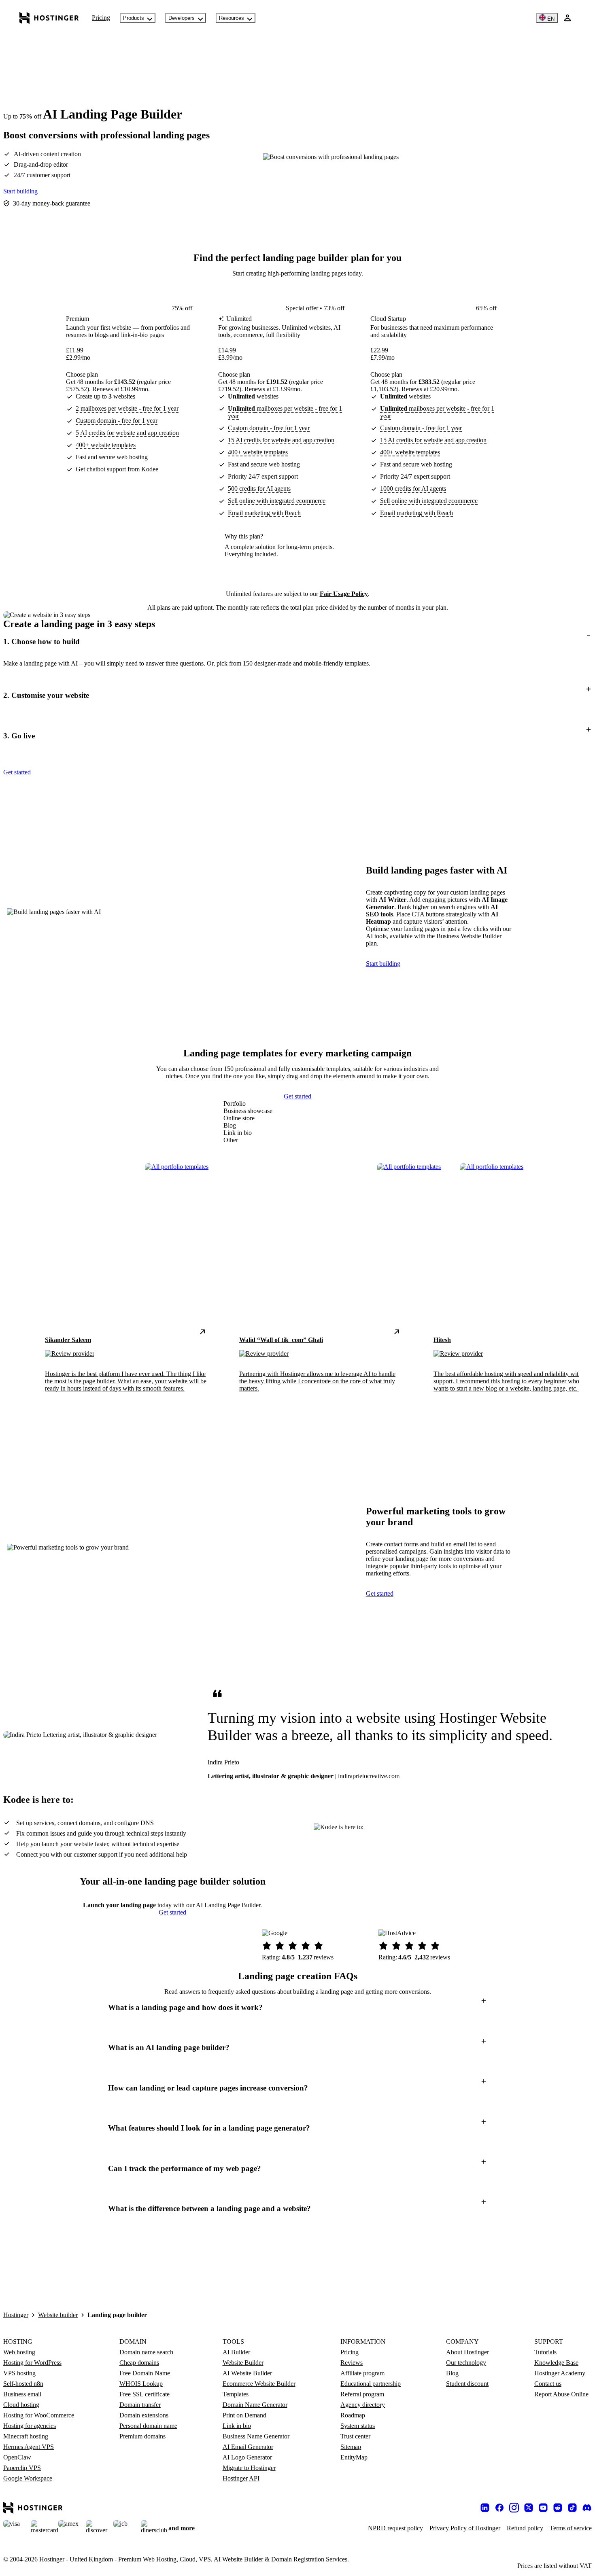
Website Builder (243, 2363)
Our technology (466, 2363)
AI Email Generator (248, 2447)
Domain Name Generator (255, 2405)
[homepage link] (49, 18)
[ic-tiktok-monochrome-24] (572, 2508)
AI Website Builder (247, 2373)
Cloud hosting (21, 2405)
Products (134, 18)
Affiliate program (362, 2373)
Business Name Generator (256, 2436)
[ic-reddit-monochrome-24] (558, 2508)
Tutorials (545, 2352)
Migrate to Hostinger (249, 2468)
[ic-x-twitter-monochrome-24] (529, 2508)
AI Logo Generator (247, 2457)
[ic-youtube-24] (543, 2508)
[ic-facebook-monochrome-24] (499, 2508)
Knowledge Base (556, 2363)
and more (182, 2528)
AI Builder (236, 2352)
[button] (297, 641)
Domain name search (146, 2352)
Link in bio (237, 2426)
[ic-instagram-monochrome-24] (514, 2508)
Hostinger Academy (560, 2373)
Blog (452, 2373)
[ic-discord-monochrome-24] (587, 2508)
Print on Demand (244, 2415)
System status (358, 2426)
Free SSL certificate (144, 2394)
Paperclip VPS (22, 2468)
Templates (236, 2394)
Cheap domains (139, 2363)
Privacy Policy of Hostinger (465, 2528)
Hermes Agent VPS (29, 2447)
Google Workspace (28, 2478)
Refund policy (525, 2528)
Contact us (548, 2384)
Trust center (355, 2436)
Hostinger (16, 2315)
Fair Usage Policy (344, 594)
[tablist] (248, 1122)
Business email (22, 2394)
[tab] (248, 1104)
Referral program (362, 2394)
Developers (182, 18)
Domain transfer (140, 2405)
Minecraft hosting (26, 2436)
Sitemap (351, 2447)
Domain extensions (144, 2415)
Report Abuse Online (561, 2394)
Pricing (101, 18)
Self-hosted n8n (23, 2384)
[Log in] (567, 18)
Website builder (58, 2315)
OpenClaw (17, 2457)
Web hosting (19, 2352)
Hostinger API (241, 2478)
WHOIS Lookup (141, 2384)
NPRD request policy (395, 2528)
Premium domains (142, 2436)
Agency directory (363, 2405)
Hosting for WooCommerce (39, 2415)
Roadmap (353, 2415)
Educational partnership (371, 2384)
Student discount (467, 2384)
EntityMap (354, 2457)
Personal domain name (148, 2426)
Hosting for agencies (30, 2426)
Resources (232, 18)
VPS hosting (19, 2373)
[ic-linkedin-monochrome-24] (485, 2508)
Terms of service (571, 2528)
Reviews (352, 2363)
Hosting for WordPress (32, 2363)
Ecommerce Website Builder (259, 2384)
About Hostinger (467, 2352)
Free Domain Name (145, 2373)
